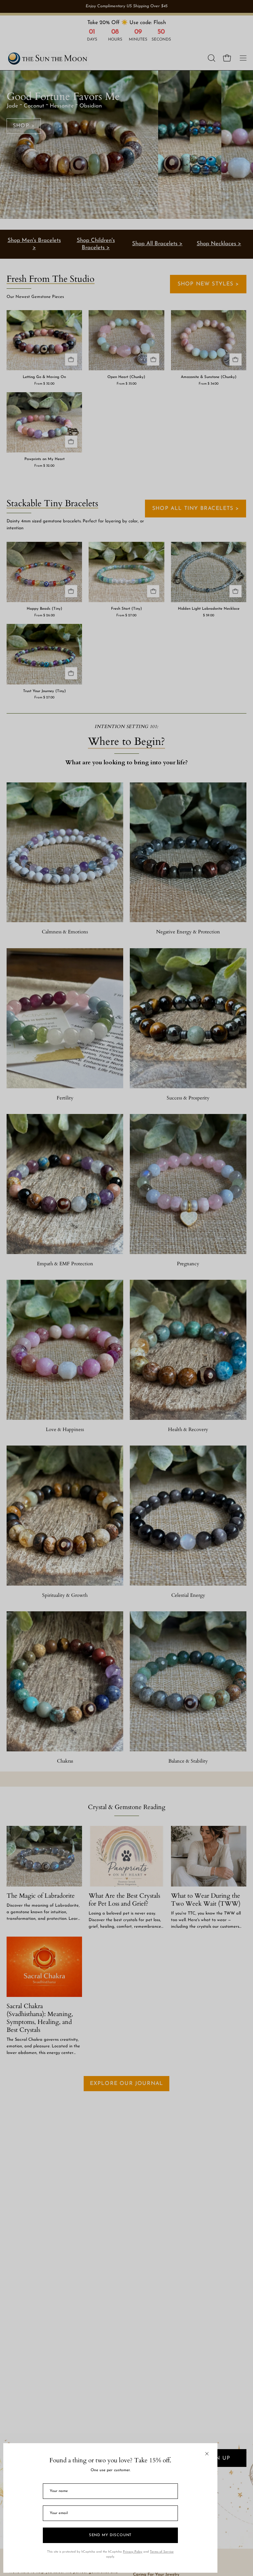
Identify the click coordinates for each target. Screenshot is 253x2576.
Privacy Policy (133, 2552)
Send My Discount (110, 2535)
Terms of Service (162, 2552)
